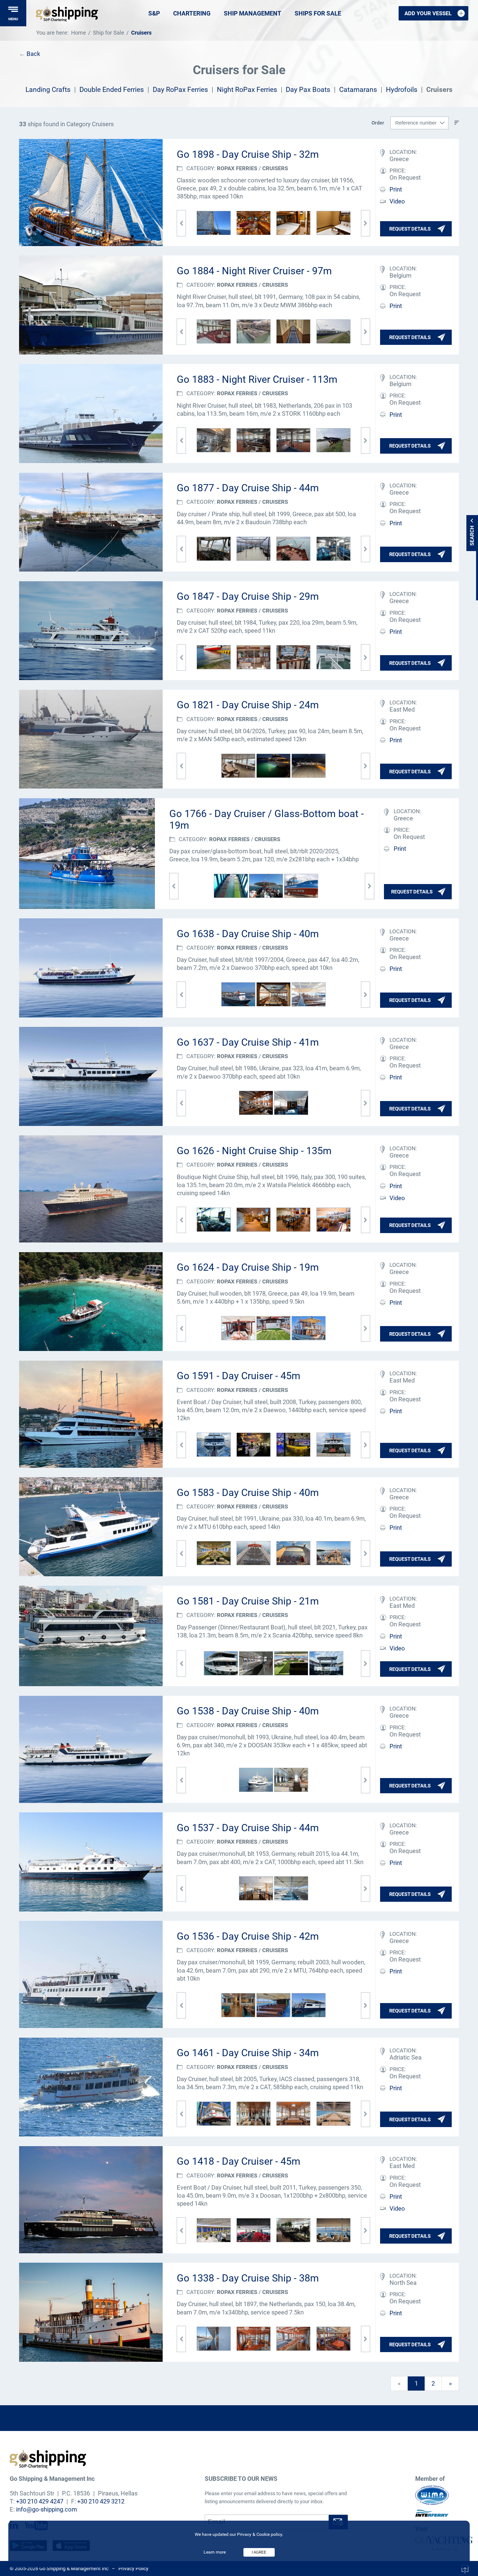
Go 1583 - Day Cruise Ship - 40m (248, 1493)
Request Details (410, 229)
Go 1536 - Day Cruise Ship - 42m (248, 1936)
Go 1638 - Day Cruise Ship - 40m (248, 934)
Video (397, 201)
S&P (154, 13)
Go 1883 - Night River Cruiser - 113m (257, 379)
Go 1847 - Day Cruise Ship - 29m (248, 596)
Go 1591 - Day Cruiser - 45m (239, 1376)
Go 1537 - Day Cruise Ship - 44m (248, 1828)
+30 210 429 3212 (101, 2501)
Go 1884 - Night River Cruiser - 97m (254, 271)
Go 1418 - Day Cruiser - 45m (239, 2161)
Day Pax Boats (308, 90)
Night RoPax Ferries (247, 90)
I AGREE (259, 2552)
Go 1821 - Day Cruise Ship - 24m (248, 705)
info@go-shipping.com (46, 2509)
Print (396, 189)
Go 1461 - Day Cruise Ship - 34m (248, 2053)
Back (33, 54)
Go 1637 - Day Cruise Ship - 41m (248, 1042)
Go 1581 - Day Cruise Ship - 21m (248, 1601)
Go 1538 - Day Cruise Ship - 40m (248, 1711)
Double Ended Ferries (112, 90)
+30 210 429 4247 (40, 2501)
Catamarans (358, 90)
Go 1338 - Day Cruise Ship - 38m (248, 2278)
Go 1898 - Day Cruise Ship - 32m (248, 154)
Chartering (192, 13)
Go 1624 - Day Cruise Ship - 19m (248, 1267)
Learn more (215, 2552)
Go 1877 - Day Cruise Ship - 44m (248, 488)
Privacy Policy (133, 2568)
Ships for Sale (318, 13)
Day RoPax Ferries (180, 90)
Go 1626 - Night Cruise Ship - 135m (254, 1151)
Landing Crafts (48, 90)
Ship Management (253, 13)
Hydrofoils (402, 90)
